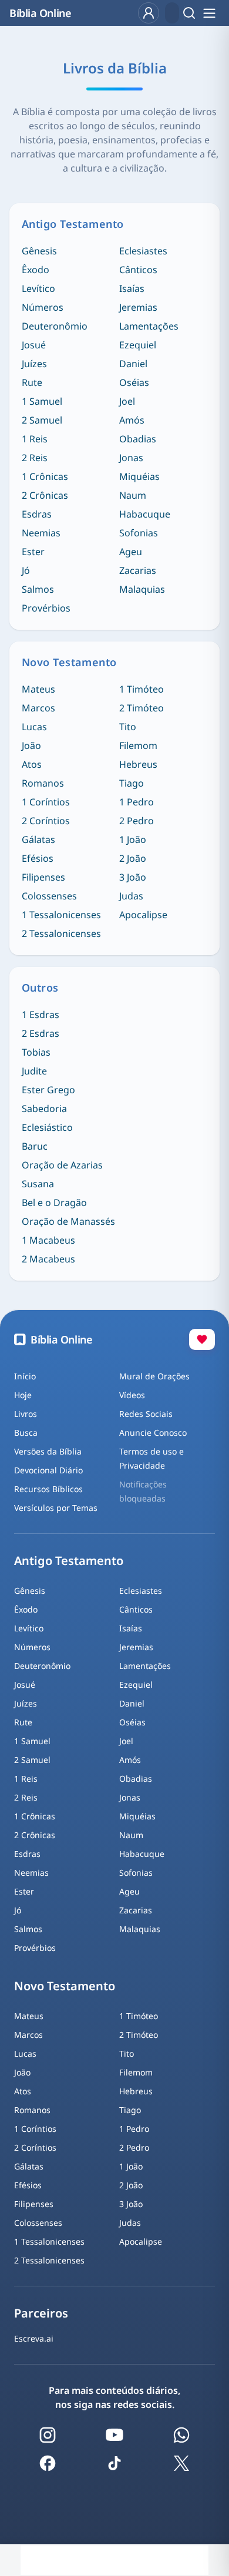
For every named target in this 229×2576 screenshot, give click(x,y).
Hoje (23, 1395)
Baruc (35, 1146)
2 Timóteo (142, 708)
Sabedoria (44, 1109)
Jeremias (138, 307)
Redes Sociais (146, 1414)
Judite (34, 1071)
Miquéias (139, 476)
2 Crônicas (45, 495)
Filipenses (43, 877)
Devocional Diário (48, 1470)
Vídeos (132, 1395)
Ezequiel (138, 345)
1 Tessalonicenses (61, 915)
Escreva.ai (34, 2338)
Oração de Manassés (68, 1221)
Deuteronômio (55, 326)
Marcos (38, 708)
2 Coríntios (46, 821)
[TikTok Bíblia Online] (114, 2463)
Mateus (38, 689)
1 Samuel (42, 401)
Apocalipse (143, 915)
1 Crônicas (45, 476)
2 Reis (35, 458)
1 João (133, 839)
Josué (34, 345)
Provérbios (46, 608)
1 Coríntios (46, 802)
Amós (132, 420)
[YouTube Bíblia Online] (114, 2435)
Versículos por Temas (56, 1508)
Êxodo (36, 270)
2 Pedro (137, 821)
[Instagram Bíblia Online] (48, 2435)
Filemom (138, 745)
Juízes (34, 364)
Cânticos (138, 270)
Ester (33, 552)
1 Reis (35, 439)
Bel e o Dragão (54, 1203)
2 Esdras (41, 1033)
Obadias (138, 439)
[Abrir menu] (209, 13)
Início (25, 1376)
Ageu (131, 552)
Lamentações (149, 326)
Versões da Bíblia (48, 1451)
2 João (133, 858)
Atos (32, 764)
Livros (26, 1414)
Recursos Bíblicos (48, 1489)
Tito (128, 727)
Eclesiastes (143, 251)
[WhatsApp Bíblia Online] (181, 2435)
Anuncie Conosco (153, 1433)
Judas (131, 896)
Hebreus (138, 764)
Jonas (131, 458)
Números (43, 307)
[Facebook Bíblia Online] (48, 2463)
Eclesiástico (47, 1127)
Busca (26, 1433)
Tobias (36, 1052)
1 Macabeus (48, 1240)
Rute (32, 382)
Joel (127, 401)
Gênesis (39, 251)
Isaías (132, 288)
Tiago (132, 783)
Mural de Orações (154, 1376)
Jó (26, 570)
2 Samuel (42, 420)
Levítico (38, 288)
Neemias (41, 533)
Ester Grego (48, 1090)
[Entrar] (149, 13)
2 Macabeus (48, 1259)
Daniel (133, 364)
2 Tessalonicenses (61, 933)
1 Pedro (137, 802)
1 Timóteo (142, 689)
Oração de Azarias (62, 1165)
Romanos (43, 783)
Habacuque (145, 514)
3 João (133, 877)
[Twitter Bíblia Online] (181, 2463)
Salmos (38, 589)
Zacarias (138, 570)
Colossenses (49, 896)
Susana (38, 1184)
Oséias (134, 382)
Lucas (34, 727)
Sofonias (139, 533)
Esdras (37, 514)
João (31, 745)
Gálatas (38, 839)
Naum (133, 495)
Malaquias (142, 589)
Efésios (38, 858)
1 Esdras (41, 1015)
